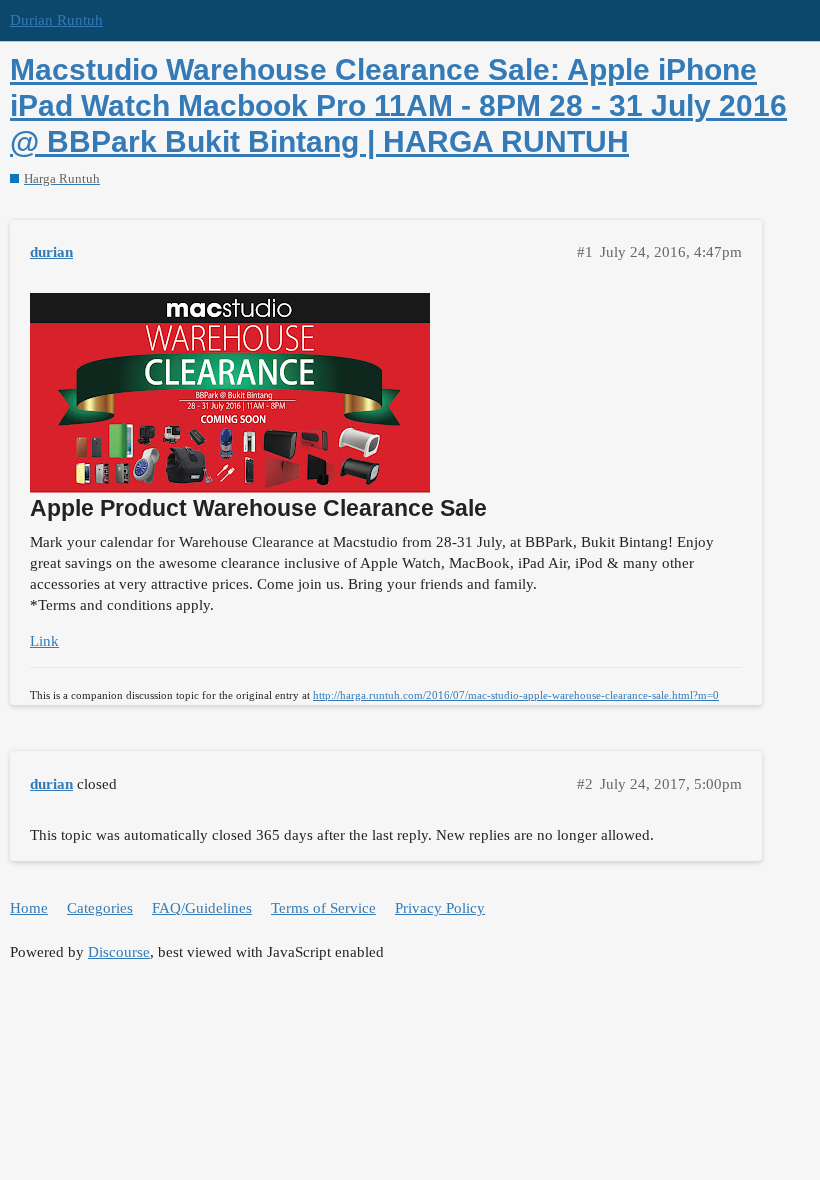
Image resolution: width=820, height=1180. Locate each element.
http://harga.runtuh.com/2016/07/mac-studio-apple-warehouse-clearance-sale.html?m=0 (516, 695)
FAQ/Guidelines (202, 908)
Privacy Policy (440, 908)
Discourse (119, 952)
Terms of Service (323, 908)
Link (44, 641)
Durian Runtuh (56, 20)
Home (29, 908)
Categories (100, 908)
